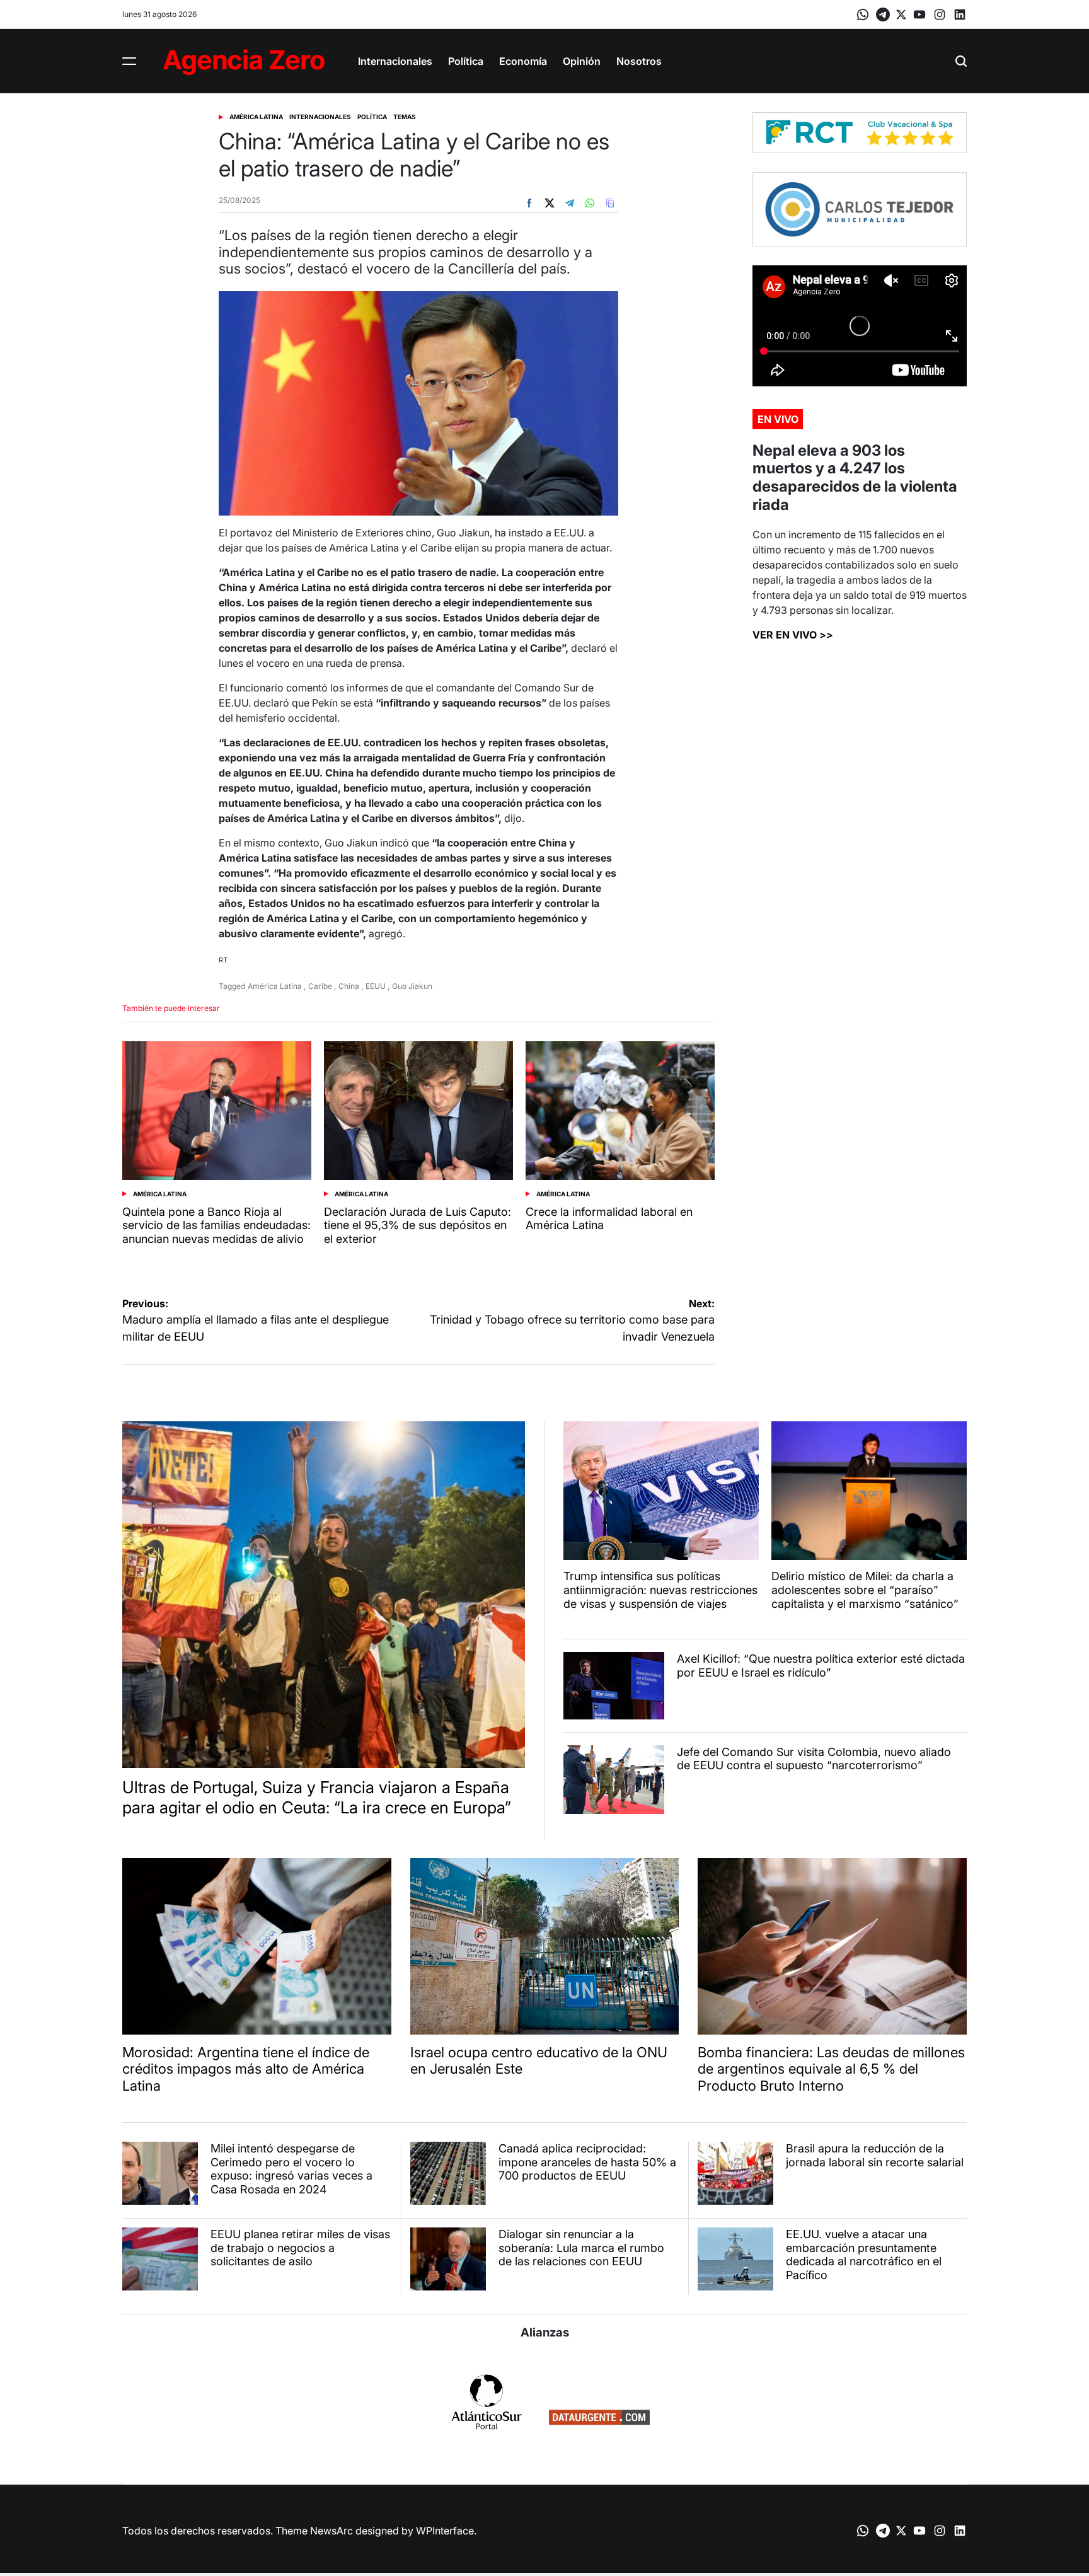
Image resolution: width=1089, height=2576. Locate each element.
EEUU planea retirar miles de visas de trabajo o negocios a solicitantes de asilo (300, 2248)
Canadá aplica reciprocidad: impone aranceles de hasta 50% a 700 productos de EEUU (587, 2162)
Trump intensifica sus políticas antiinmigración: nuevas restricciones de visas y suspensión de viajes (660, 1590)
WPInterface (445, 2531)
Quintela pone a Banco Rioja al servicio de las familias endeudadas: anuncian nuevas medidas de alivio (216, 1225)
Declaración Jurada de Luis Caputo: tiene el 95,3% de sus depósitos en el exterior (418, 1225)
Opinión (582, 61)
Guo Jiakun (412, 986)
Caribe (320, 986)
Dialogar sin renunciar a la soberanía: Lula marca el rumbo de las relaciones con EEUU (581, 2248)
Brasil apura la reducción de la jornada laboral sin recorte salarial (875, 2155)
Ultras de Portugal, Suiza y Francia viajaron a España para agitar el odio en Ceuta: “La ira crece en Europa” (317, 1797)
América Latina (256, 117)
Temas (405, 117)
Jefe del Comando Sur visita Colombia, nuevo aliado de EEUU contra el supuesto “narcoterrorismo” (814, 1759)
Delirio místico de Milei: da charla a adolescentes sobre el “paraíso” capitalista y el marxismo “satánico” (865, 1590)
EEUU (376, 986)
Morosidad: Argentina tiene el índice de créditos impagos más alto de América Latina (246, 2069)
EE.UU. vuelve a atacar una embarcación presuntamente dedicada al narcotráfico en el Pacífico (864, 2255)
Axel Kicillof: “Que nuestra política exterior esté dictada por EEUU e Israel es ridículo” (821, 1666)
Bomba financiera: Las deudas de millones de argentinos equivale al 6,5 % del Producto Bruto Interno (831, 2069)
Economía (523, 61)
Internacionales (395, 61)
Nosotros (639, 61)
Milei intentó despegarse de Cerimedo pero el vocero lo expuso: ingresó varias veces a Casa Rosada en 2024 (291, 2169)
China (349, 986)
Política (466, 61)
